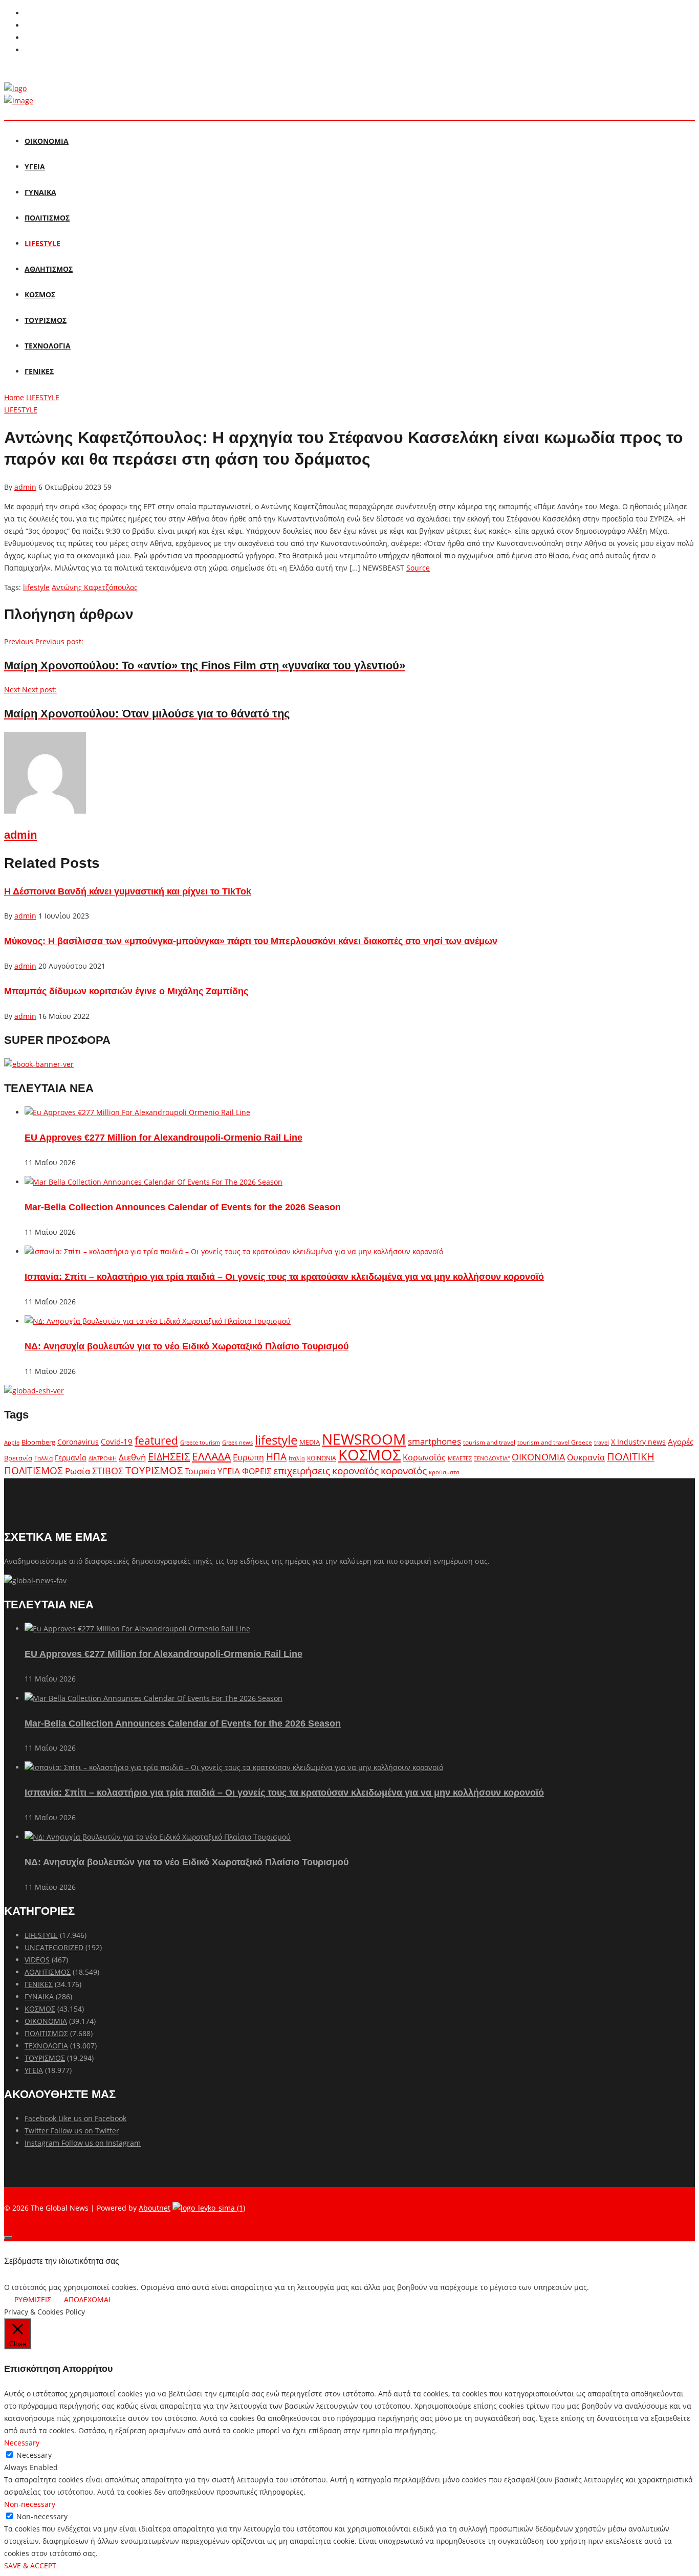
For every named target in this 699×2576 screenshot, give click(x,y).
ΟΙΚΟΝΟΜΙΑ (47, 141)
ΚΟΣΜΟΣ (40, 294)
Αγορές (681, 1442)
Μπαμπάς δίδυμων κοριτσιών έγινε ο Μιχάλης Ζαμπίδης (126, 991)
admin (25, 487)
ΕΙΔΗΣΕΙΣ (169, 1457)
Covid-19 (117, 1442)
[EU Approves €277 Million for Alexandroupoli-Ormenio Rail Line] (137, 1112)
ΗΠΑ (276, 1457)
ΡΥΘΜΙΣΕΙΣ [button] (33, 2299)
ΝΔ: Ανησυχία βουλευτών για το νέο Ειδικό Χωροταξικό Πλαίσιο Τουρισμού (187, 1346)
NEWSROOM (364, 1439)
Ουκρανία (586, 1457)
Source (418, 568)
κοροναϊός (355, 1470)
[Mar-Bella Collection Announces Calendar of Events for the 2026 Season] (154, 1182)
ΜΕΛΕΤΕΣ (460, 1458)
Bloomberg (38, 1442)
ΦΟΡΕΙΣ (257, 1471)
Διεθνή (132, 1457)
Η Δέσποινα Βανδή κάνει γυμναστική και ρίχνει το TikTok (128, 891)
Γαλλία (43, 1458)
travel (602, 1443)
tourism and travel (489, 1442)
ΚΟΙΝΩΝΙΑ (322, 1458)
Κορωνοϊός (424, 1457)
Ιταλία (297, 1458)
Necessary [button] (22, 2443)
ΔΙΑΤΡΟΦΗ (103, 1458)
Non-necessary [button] (30, 2504)
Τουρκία (200, 1471)
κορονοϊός (404, 1471)
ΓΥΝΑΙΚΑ (40, 192)
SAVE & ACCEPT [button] (30, 2566)
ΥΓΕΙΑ (35, 167)
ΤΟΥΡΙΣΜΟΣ (46, 320)
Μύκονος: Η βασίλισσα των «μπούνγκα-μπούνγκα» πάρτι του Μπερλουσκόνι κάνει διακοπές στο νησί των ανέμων (251, 941)
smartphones (434, 1441)
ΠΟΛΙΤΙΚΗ (631, 1457)
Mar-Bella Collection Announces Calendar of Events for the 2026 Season (183, 1207)
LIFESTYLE (42, 243)
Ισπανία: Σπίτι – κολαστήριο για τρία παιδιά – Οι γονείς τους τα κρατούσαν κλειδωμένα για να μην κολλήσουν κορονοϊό (284, 1277)
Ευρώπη (248, 1457)
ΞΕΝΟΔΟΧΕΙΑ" (492, 1458)
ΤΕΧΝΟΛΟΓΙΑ (48, 346)
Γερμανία (71, 1458)
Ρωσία (78, 1471)
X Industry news (638, 1442)
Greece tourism (200, 1442)
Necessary (34, 2455)
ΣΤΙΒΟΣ (108, 1471)
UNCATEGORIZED (54, 1947)
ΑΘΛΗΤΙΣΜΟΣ (49, 269)
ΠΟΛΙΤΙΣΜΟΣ (47, 218)
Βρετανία (18, 1458)
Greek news (237, 1442)
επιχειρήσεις (302, 1471)
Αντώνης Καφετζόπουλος (95, 587)
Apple (12, 1442)
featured (156, 1440)
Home (14, 397)
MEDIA (310, 1442)
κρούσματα (444, 1472)
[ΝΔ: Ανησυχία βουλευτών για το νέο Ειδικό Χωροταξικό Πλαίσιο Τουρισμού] (158, 1321)
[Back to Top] (8, 2238)
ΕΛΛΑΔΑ (211, 1456)
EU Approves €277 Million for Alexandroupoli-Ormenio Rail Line (163, 1138)
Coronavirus (78, 1442)
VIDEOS (37, 1960)
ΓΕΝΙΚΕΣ (39, 371)
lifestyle (36, 587)
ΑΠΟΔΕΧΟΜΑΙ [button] (87, 2299)
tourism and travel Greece (555, 1442)
